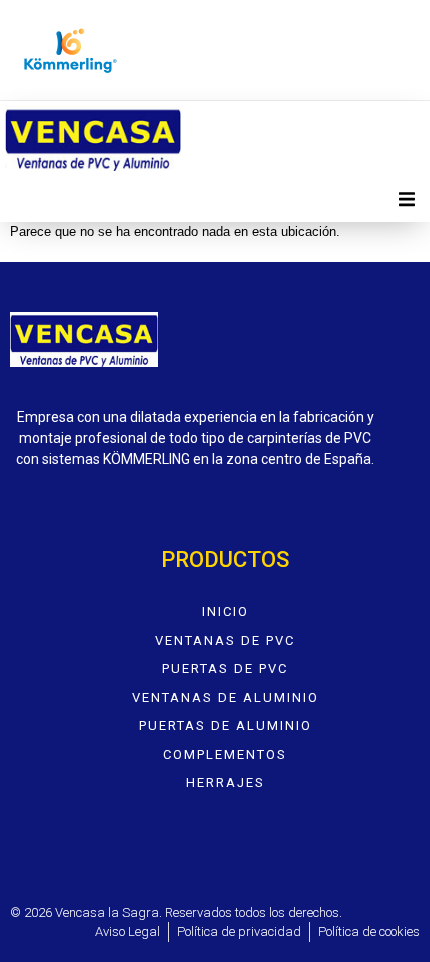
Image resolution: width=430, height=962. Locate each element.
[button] (407, 199)
